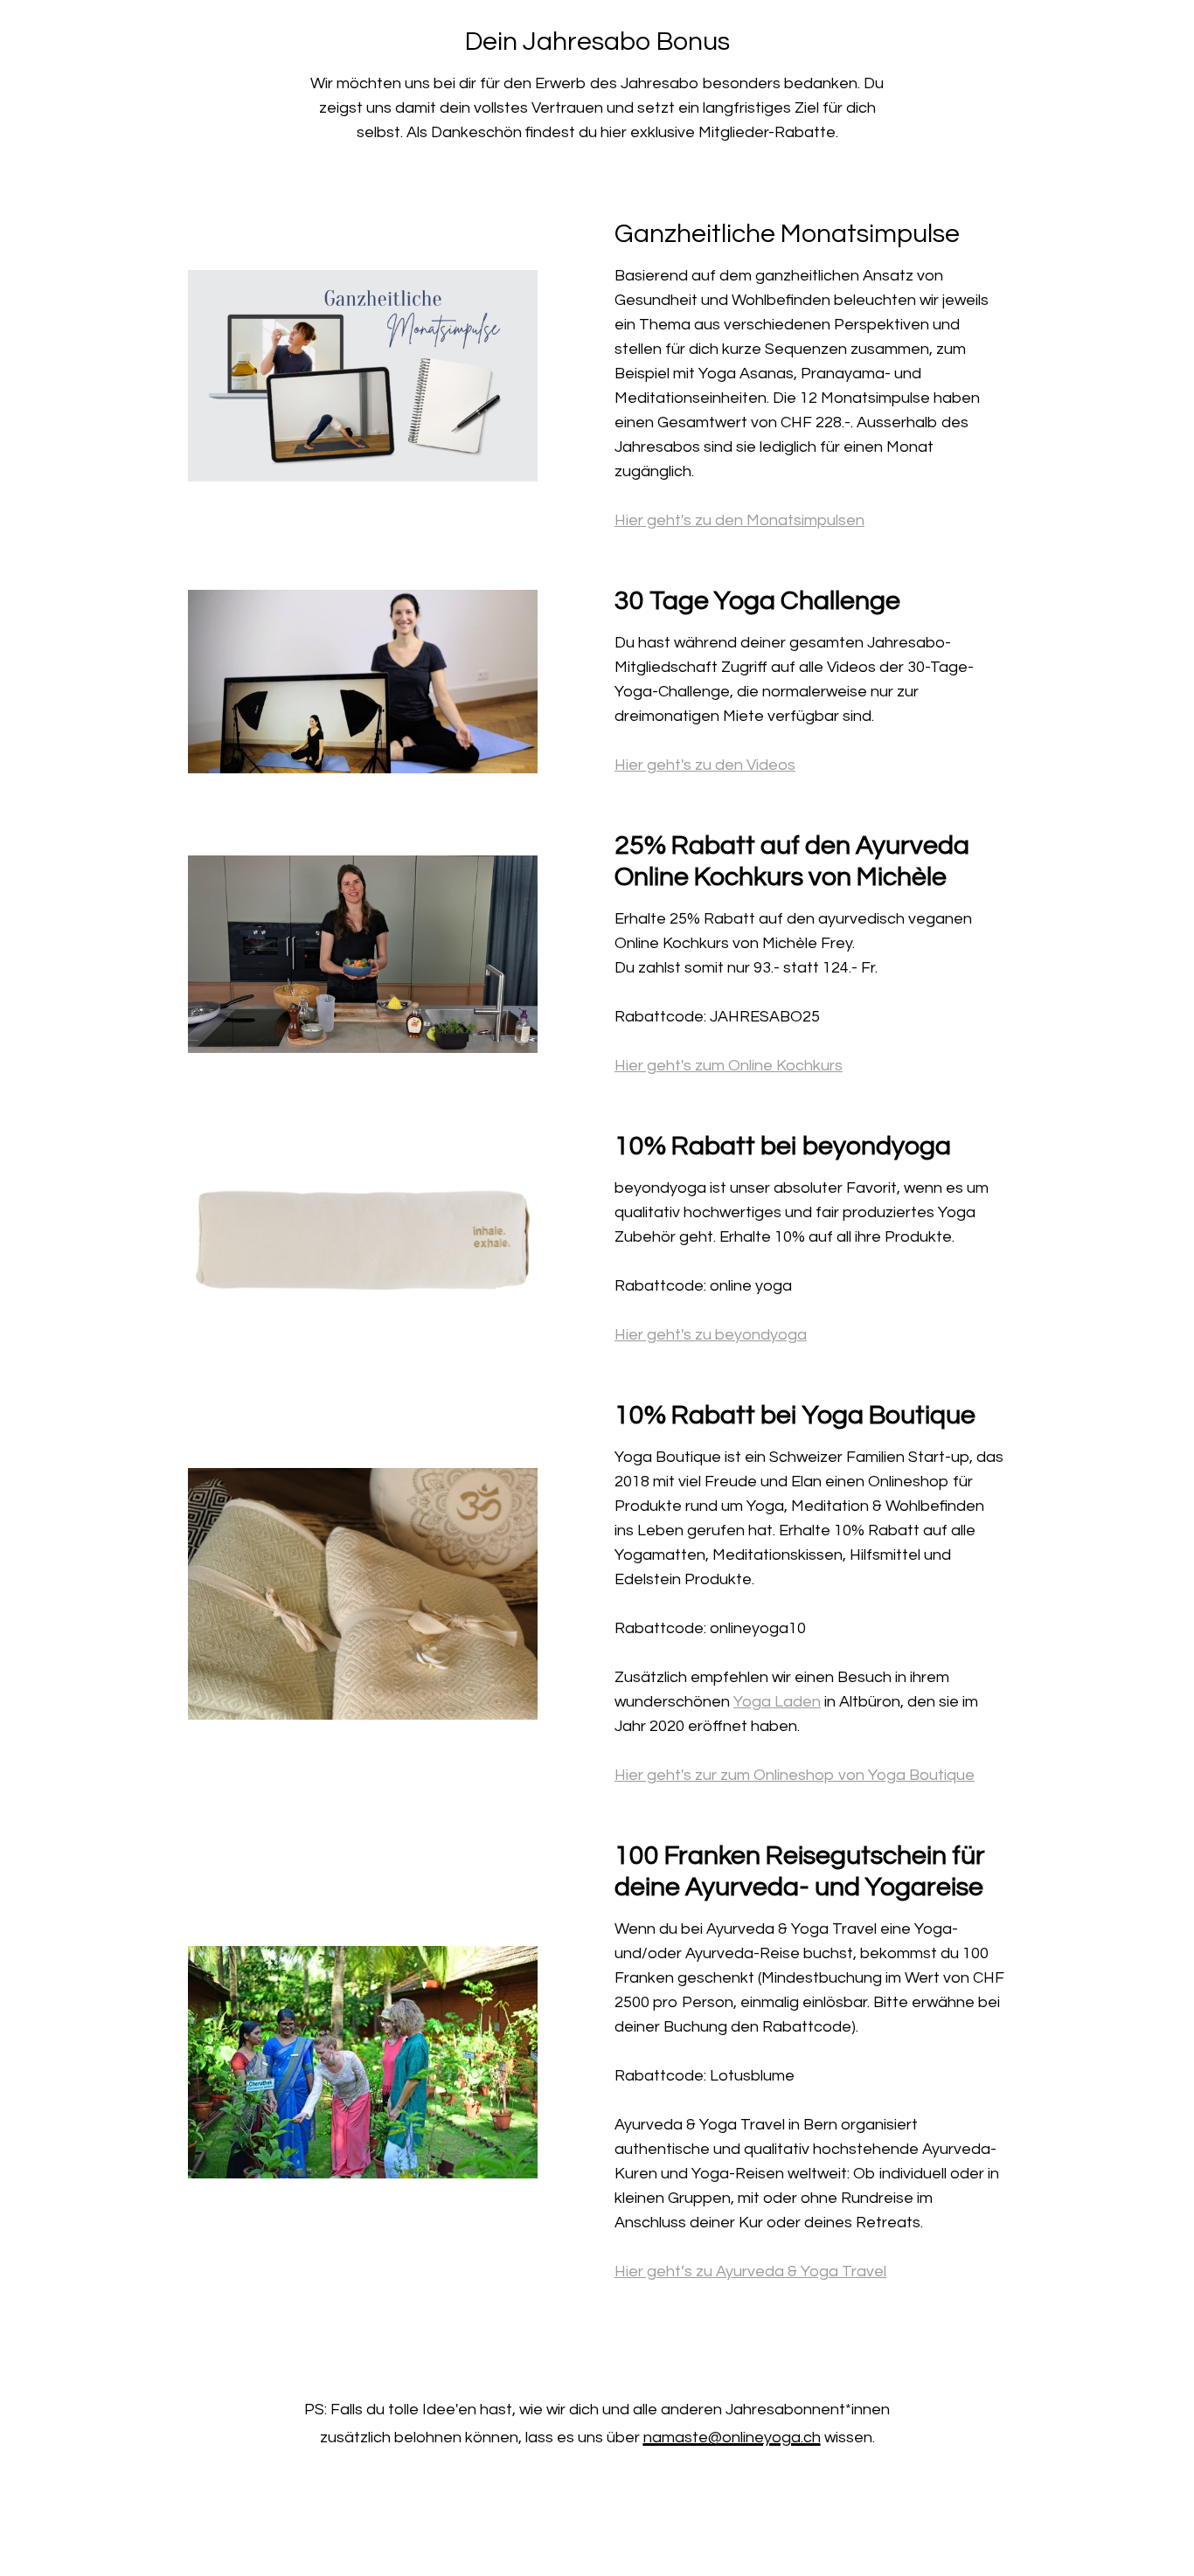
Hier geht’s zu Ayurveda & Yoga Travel (750, 2271)
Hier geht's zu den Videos (705, 765)
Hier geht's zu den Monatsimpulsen (739, 520)
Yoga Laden (777, 1702)
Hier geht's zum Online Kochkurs (729, 1066)
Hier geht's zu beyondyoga (711, 1335)
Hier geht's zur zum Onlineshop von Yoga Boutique (795, 1775)
